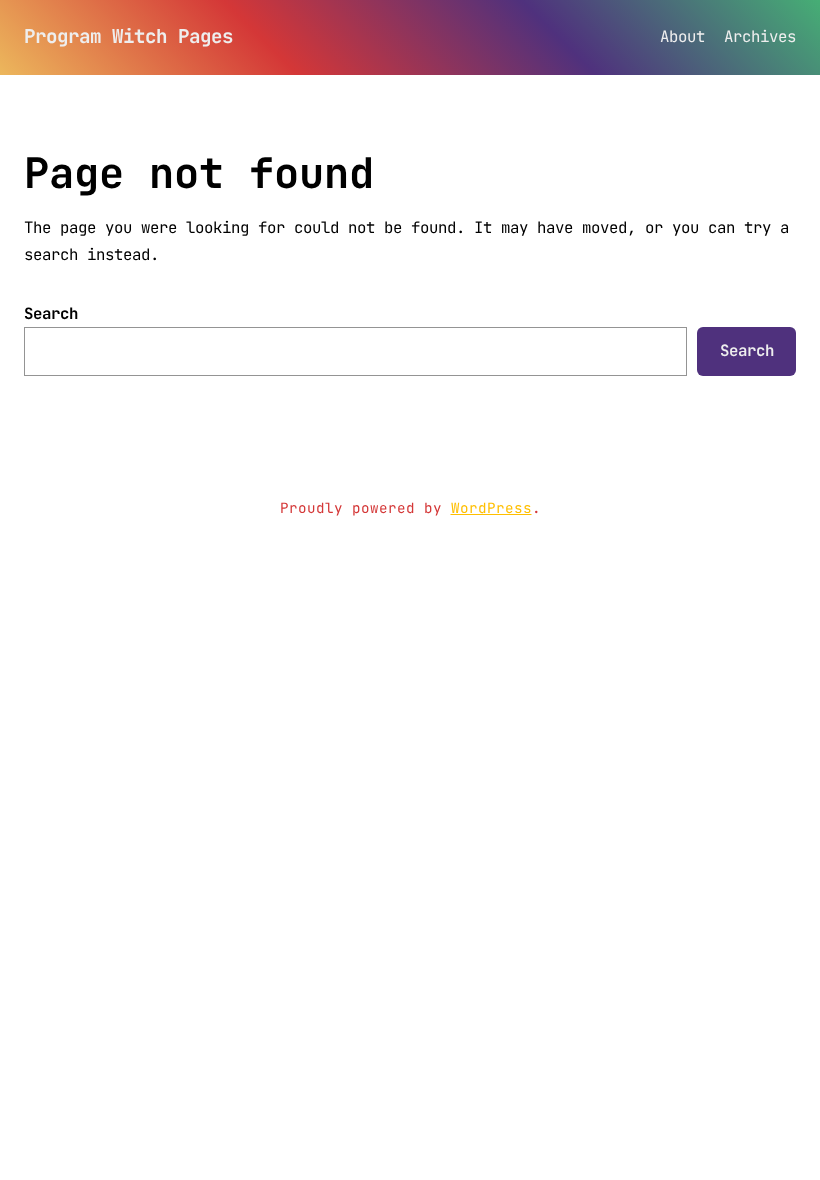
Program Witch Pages (128, 36)
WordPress (491, 507)
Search (51, 313)
